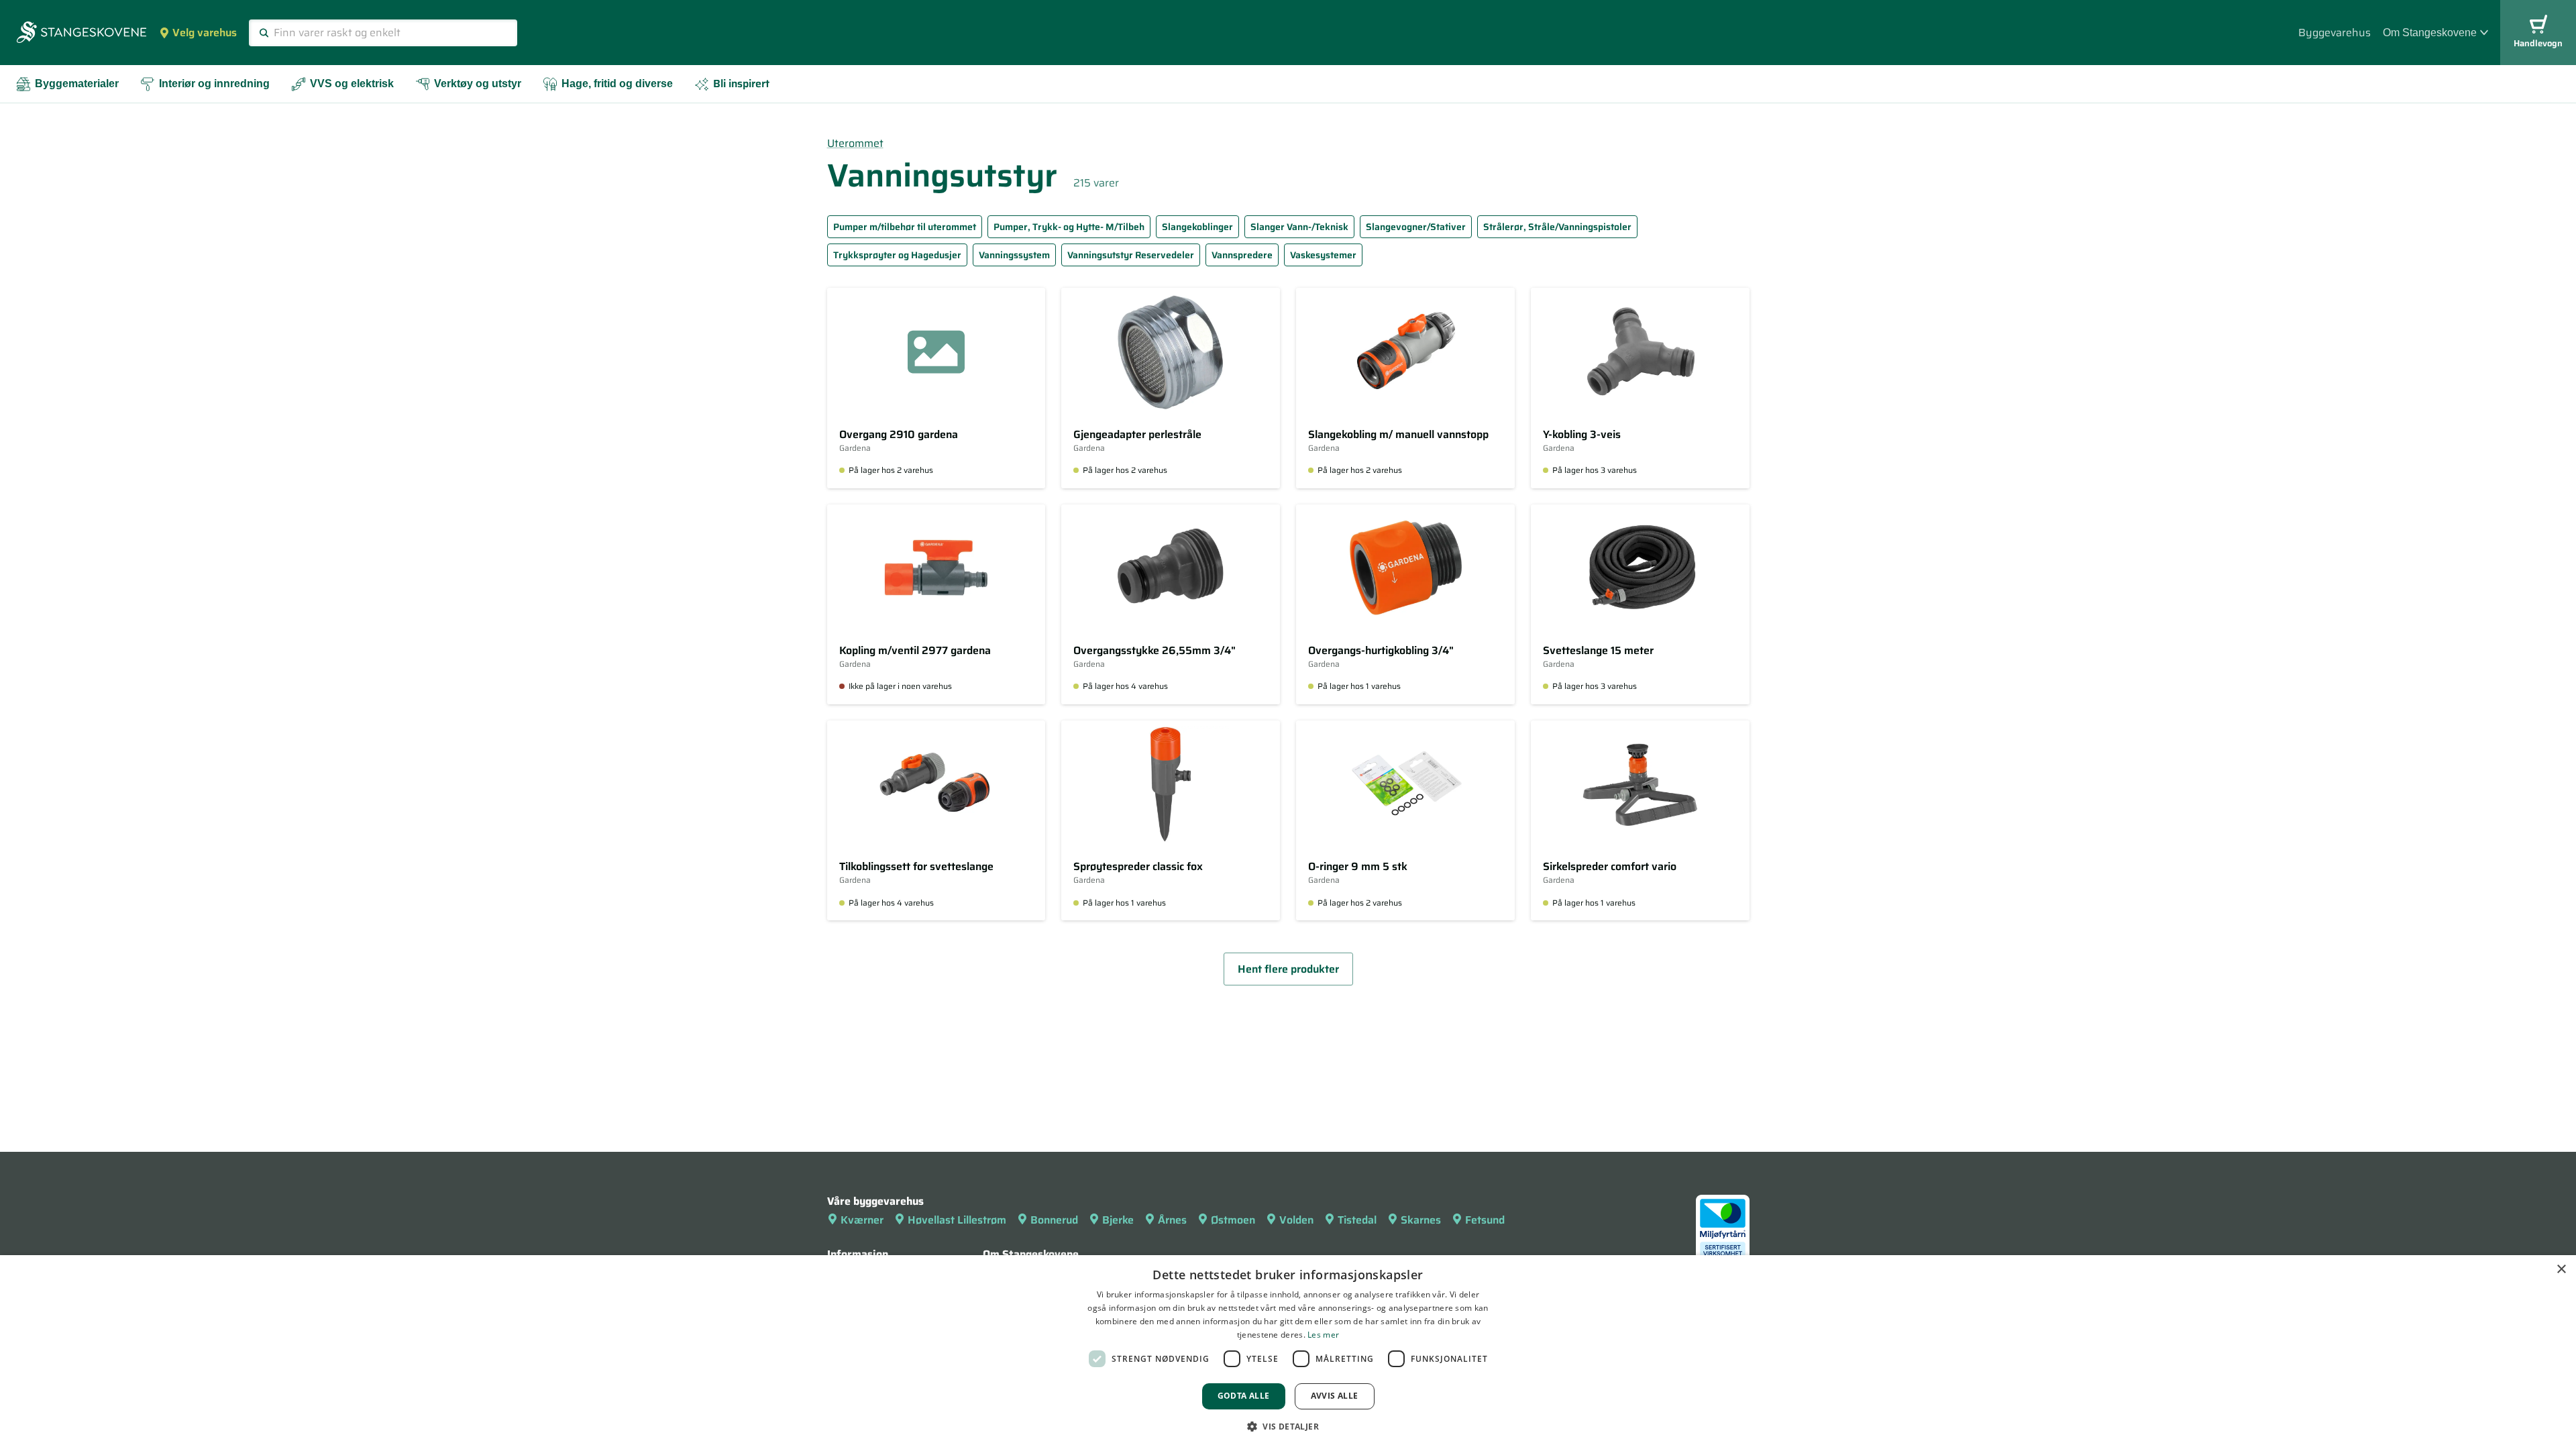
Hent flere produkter (1288, 969)
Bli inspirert (741, 84)
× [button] (2561, 1270)
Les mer (1323, 1335)
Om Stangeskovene (2430, 33)
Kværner (862, 1220)
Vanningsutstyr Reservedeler (1131, 255)
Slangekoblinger (1197, 227)
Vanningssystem (1014, 255)
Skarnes (1421, 1220)
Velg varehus (205, 33)
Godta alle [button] (1244, 1396)
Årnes (1172, 1220)
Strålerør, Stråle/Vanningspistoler (1557, 227)
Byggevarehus (2334, 33)
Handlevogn (2538, 43)
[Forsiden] (82, 34)
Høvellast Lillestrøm (957, 1220)
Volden (1296, 1220)
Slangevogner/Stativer (1416, 227)
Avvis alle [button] (1335, 1396)
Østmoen (1233, 1220)
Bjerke (1118, 1220)
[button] (1288, 1426)
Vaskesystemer (1323, 255)
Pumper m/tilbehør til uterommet (905, 227)
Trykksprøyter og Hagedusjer (897, 255)
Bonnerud (1054, 1220)
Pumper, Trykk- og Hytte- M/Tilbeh (1069, 227)
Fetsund (1485, 1220)
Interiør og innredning (214, 84)
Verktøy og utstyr (478, 84)
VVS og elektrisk (352, 84)
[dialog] (1288, 1352)
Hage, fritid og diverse (617, 84)
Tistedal (1357, 1220)
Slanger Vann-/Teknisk (1299, 227)
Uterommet (855, 143)
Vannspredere (1242, 255)
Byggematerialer (77, 84)
